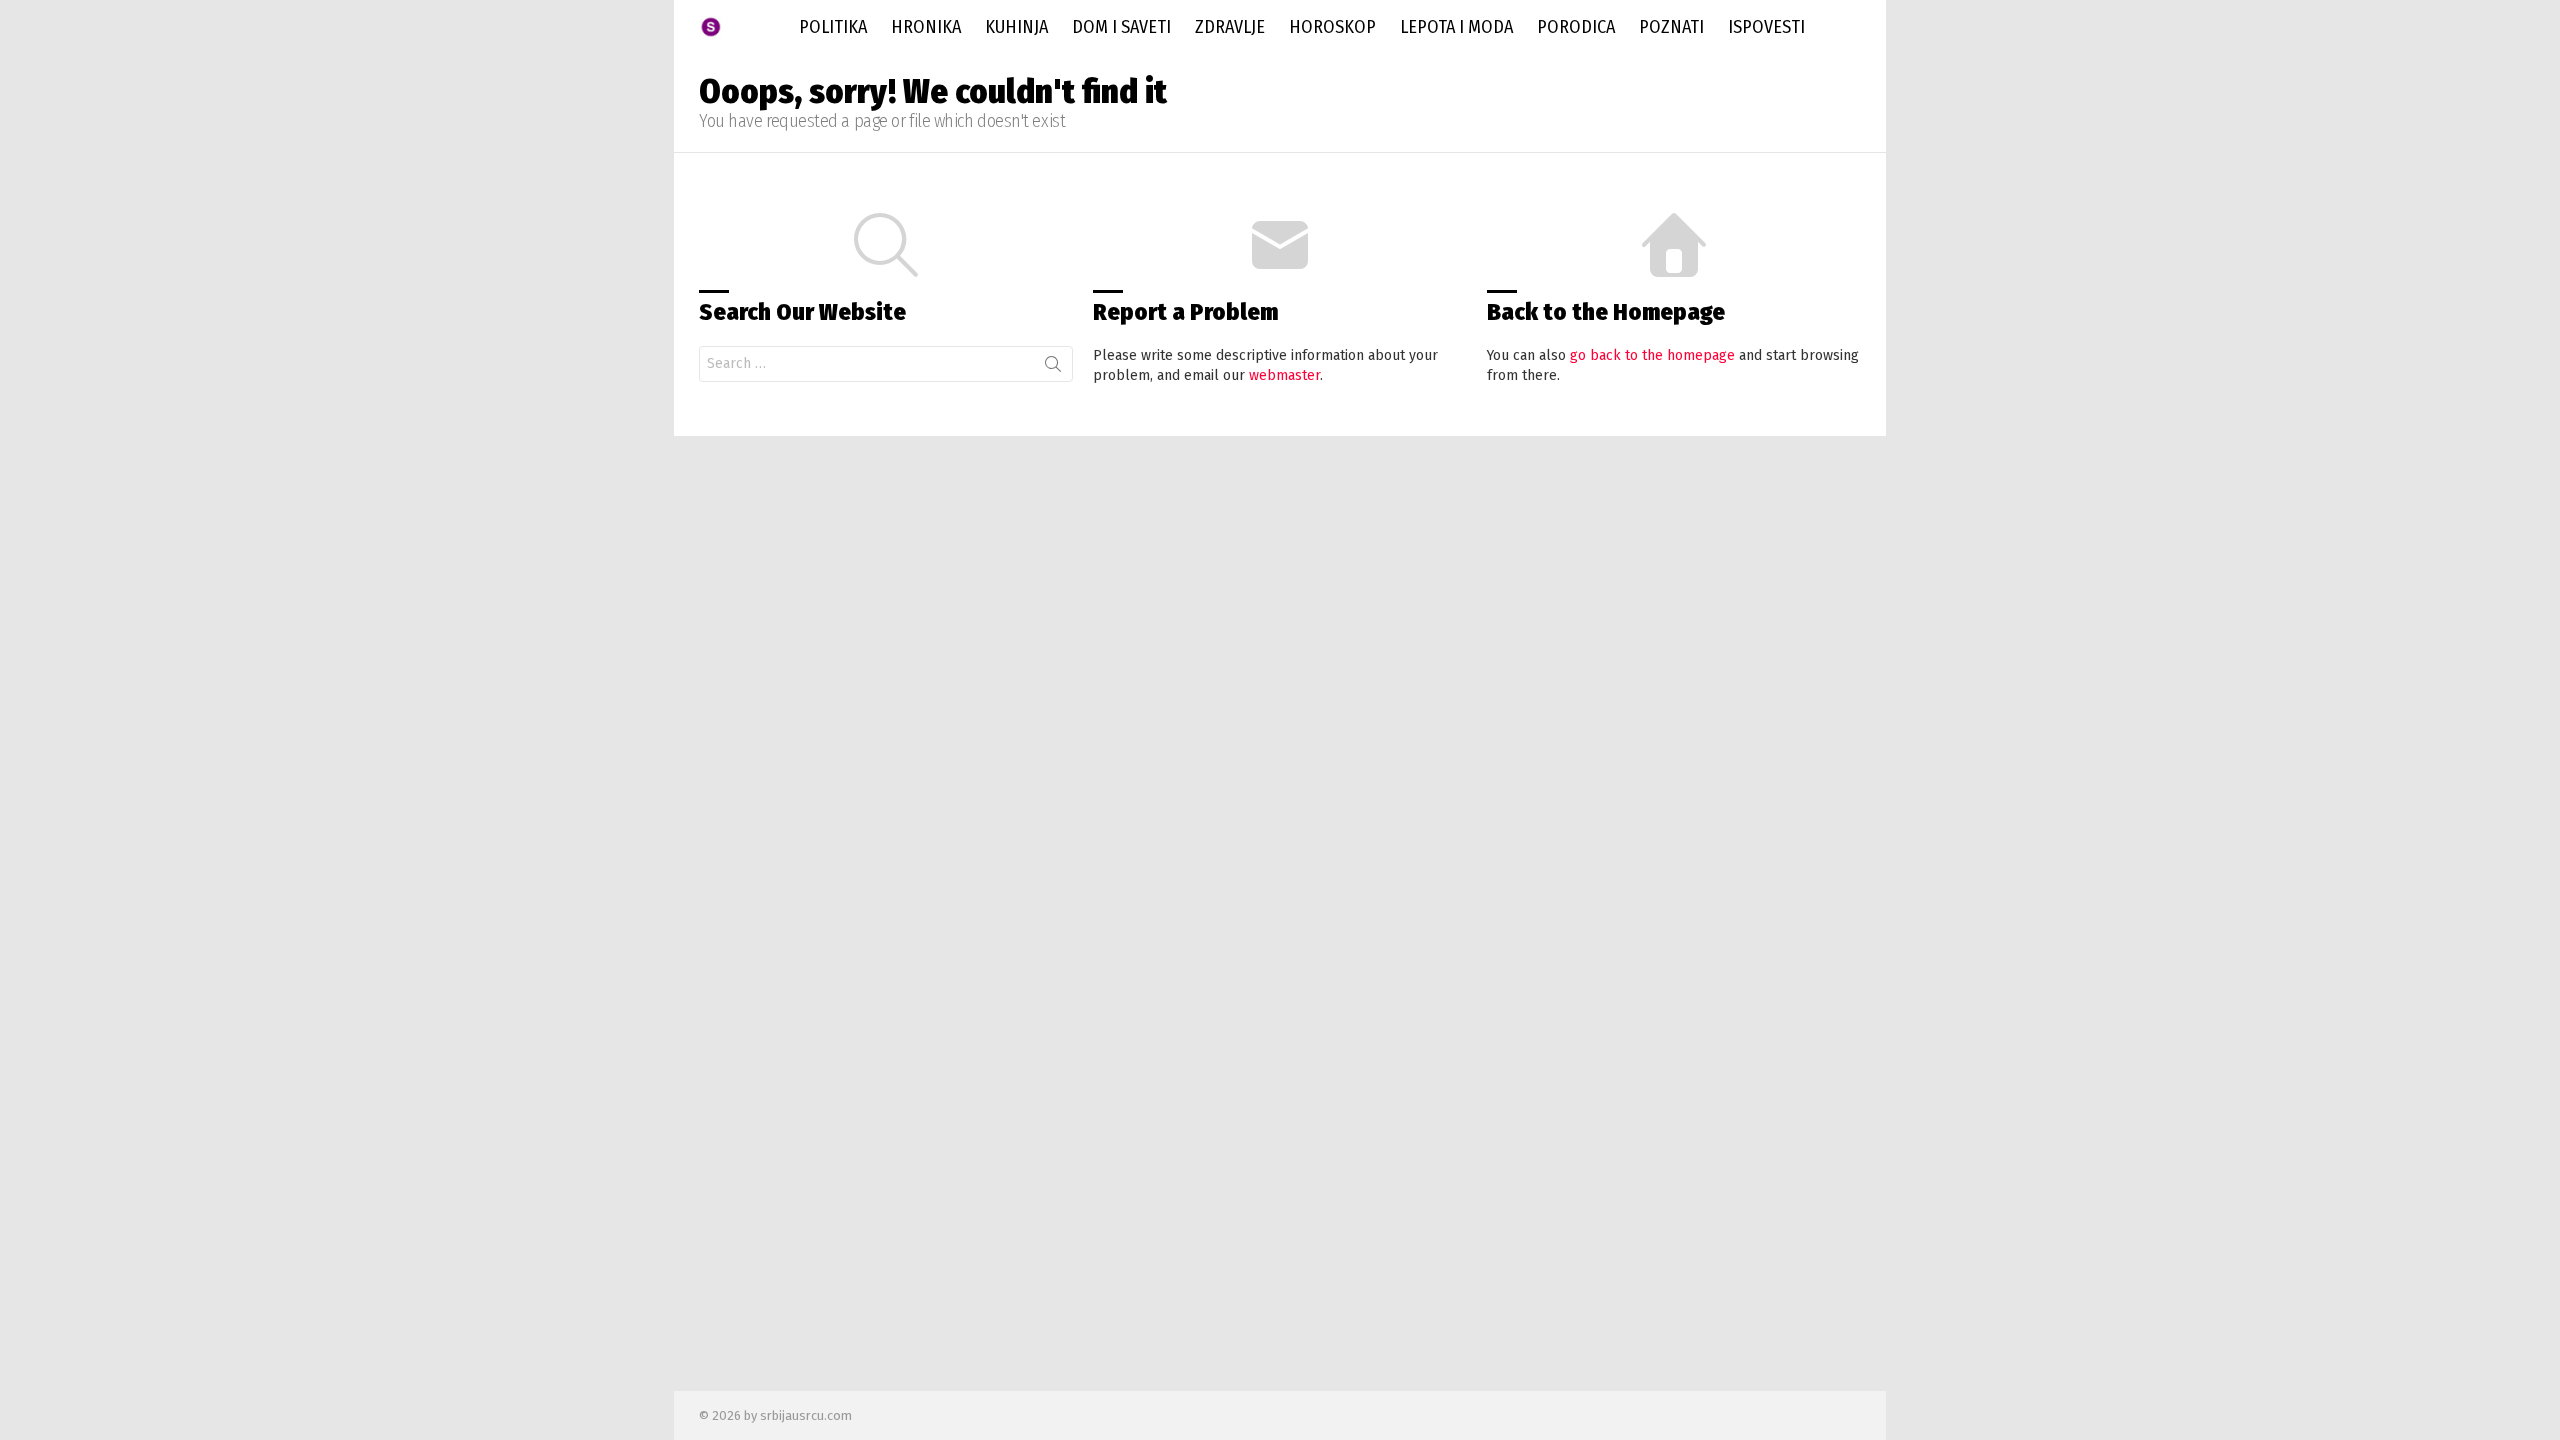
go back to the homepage (1652, 355)
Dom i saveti (1121, 27)
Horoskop (1332, 27)
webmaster (1284, 375)
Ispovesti (1766, 27)
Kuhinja (1016, 27)
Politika (833, 27)
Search (1053, 368)
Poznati (1671, 27)
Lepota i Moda (1456, 27)
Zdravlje (1230, 27)
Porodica (1576, 27)
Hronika (926, 27)
